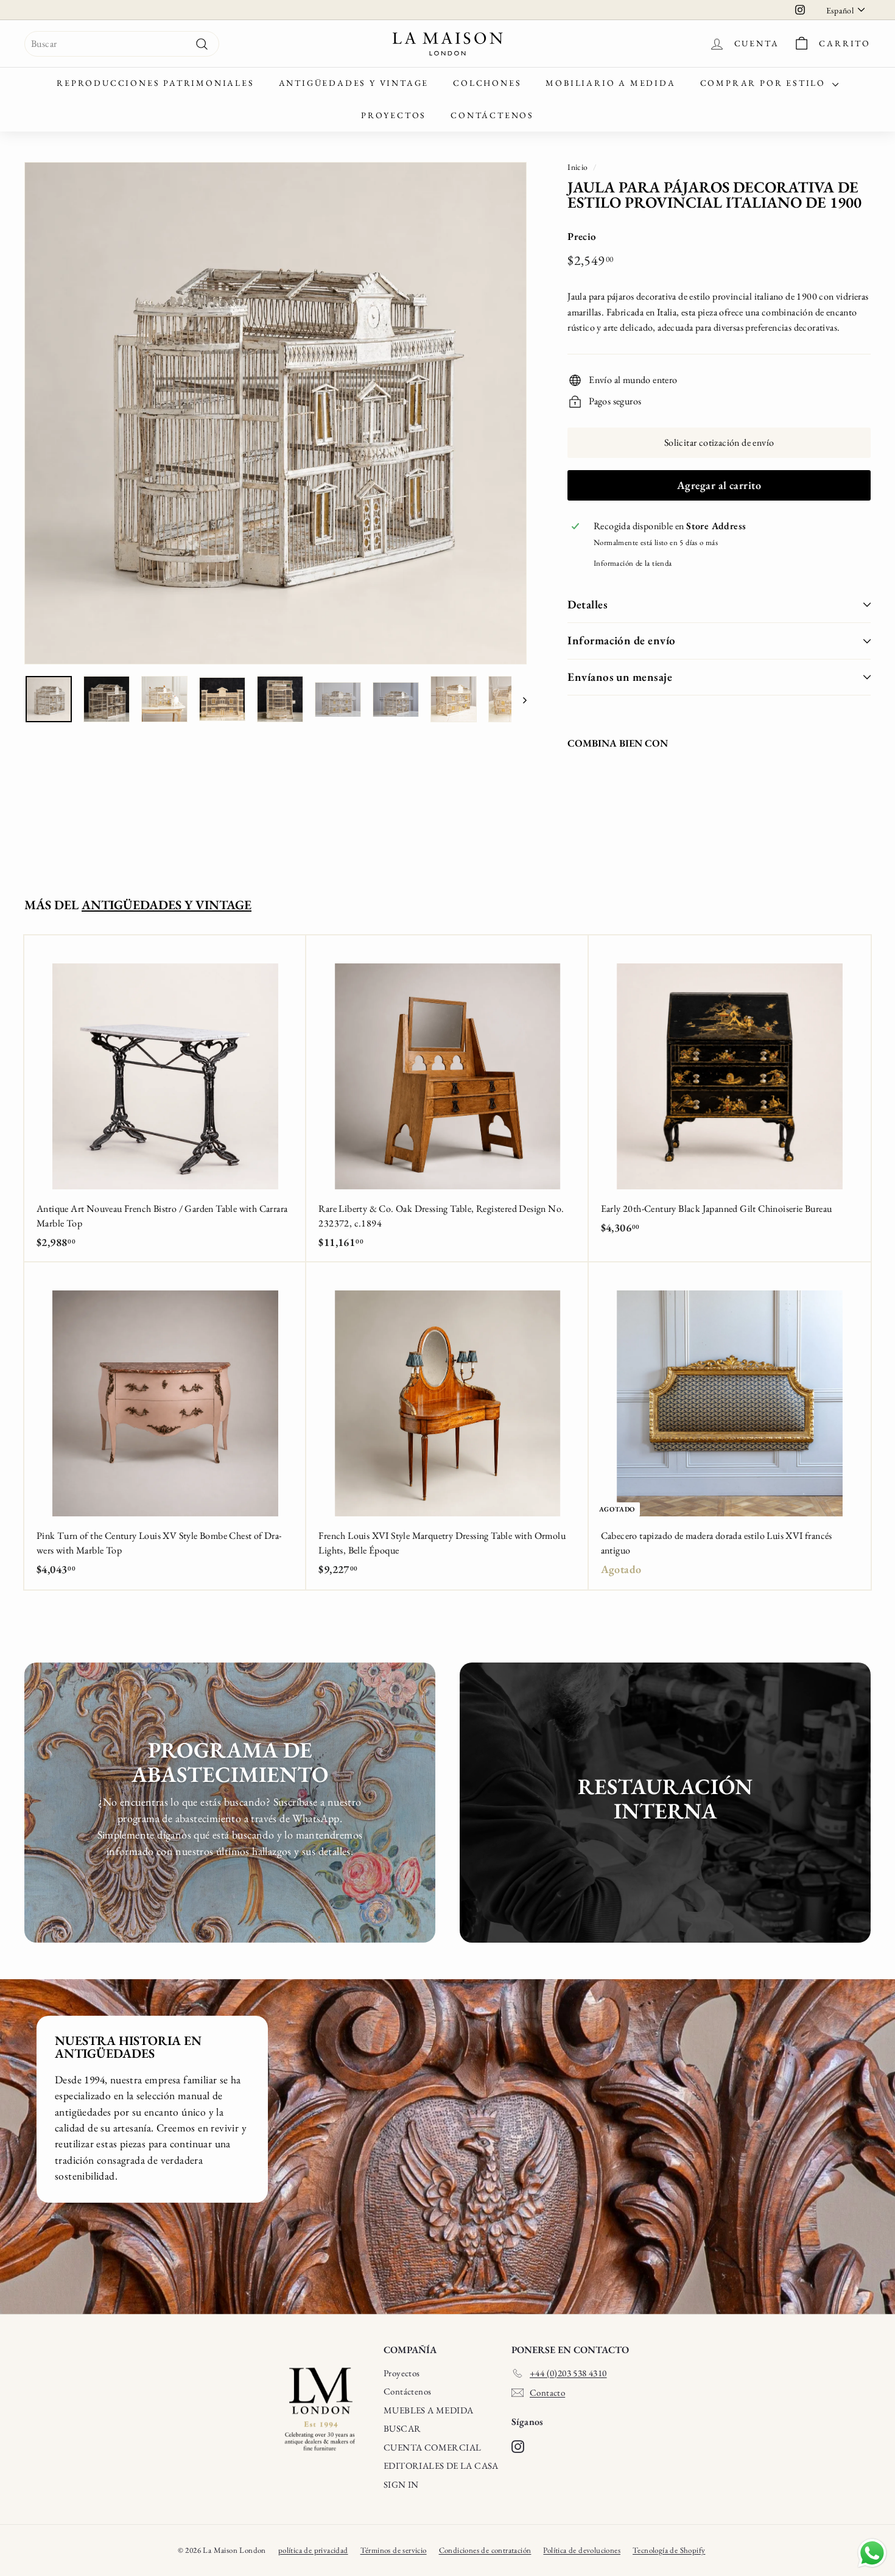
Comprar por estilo (765, 83)
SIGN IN (401, 2484)
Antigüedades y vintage (354, 83)
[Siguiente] (519, 699)
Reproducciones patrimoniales (155, 83)
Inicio (577, 167)
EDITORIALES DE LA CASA (441, 2465)
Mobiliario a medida (610, 83)
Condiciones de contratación (485, 2550)
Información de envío (622, 640)
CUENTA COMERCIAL (432, 2447)
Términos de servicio (394, 2550)
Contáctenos (492, 115)
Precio (582, 236)
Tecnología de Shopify (669, 2550)
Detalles (588, 604)
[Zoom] (276, 413)
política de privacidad (313, 2550)
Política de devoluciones (582, 2550)
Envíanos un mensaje (620, 677)
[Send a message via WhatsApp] (872, 2553)
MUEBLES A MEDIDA (428, 2410)
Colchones (487, 83)
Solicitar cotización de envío (719, 442)
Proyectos (394, 115)
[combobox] (122, 44)
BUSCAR (402, 2428)
